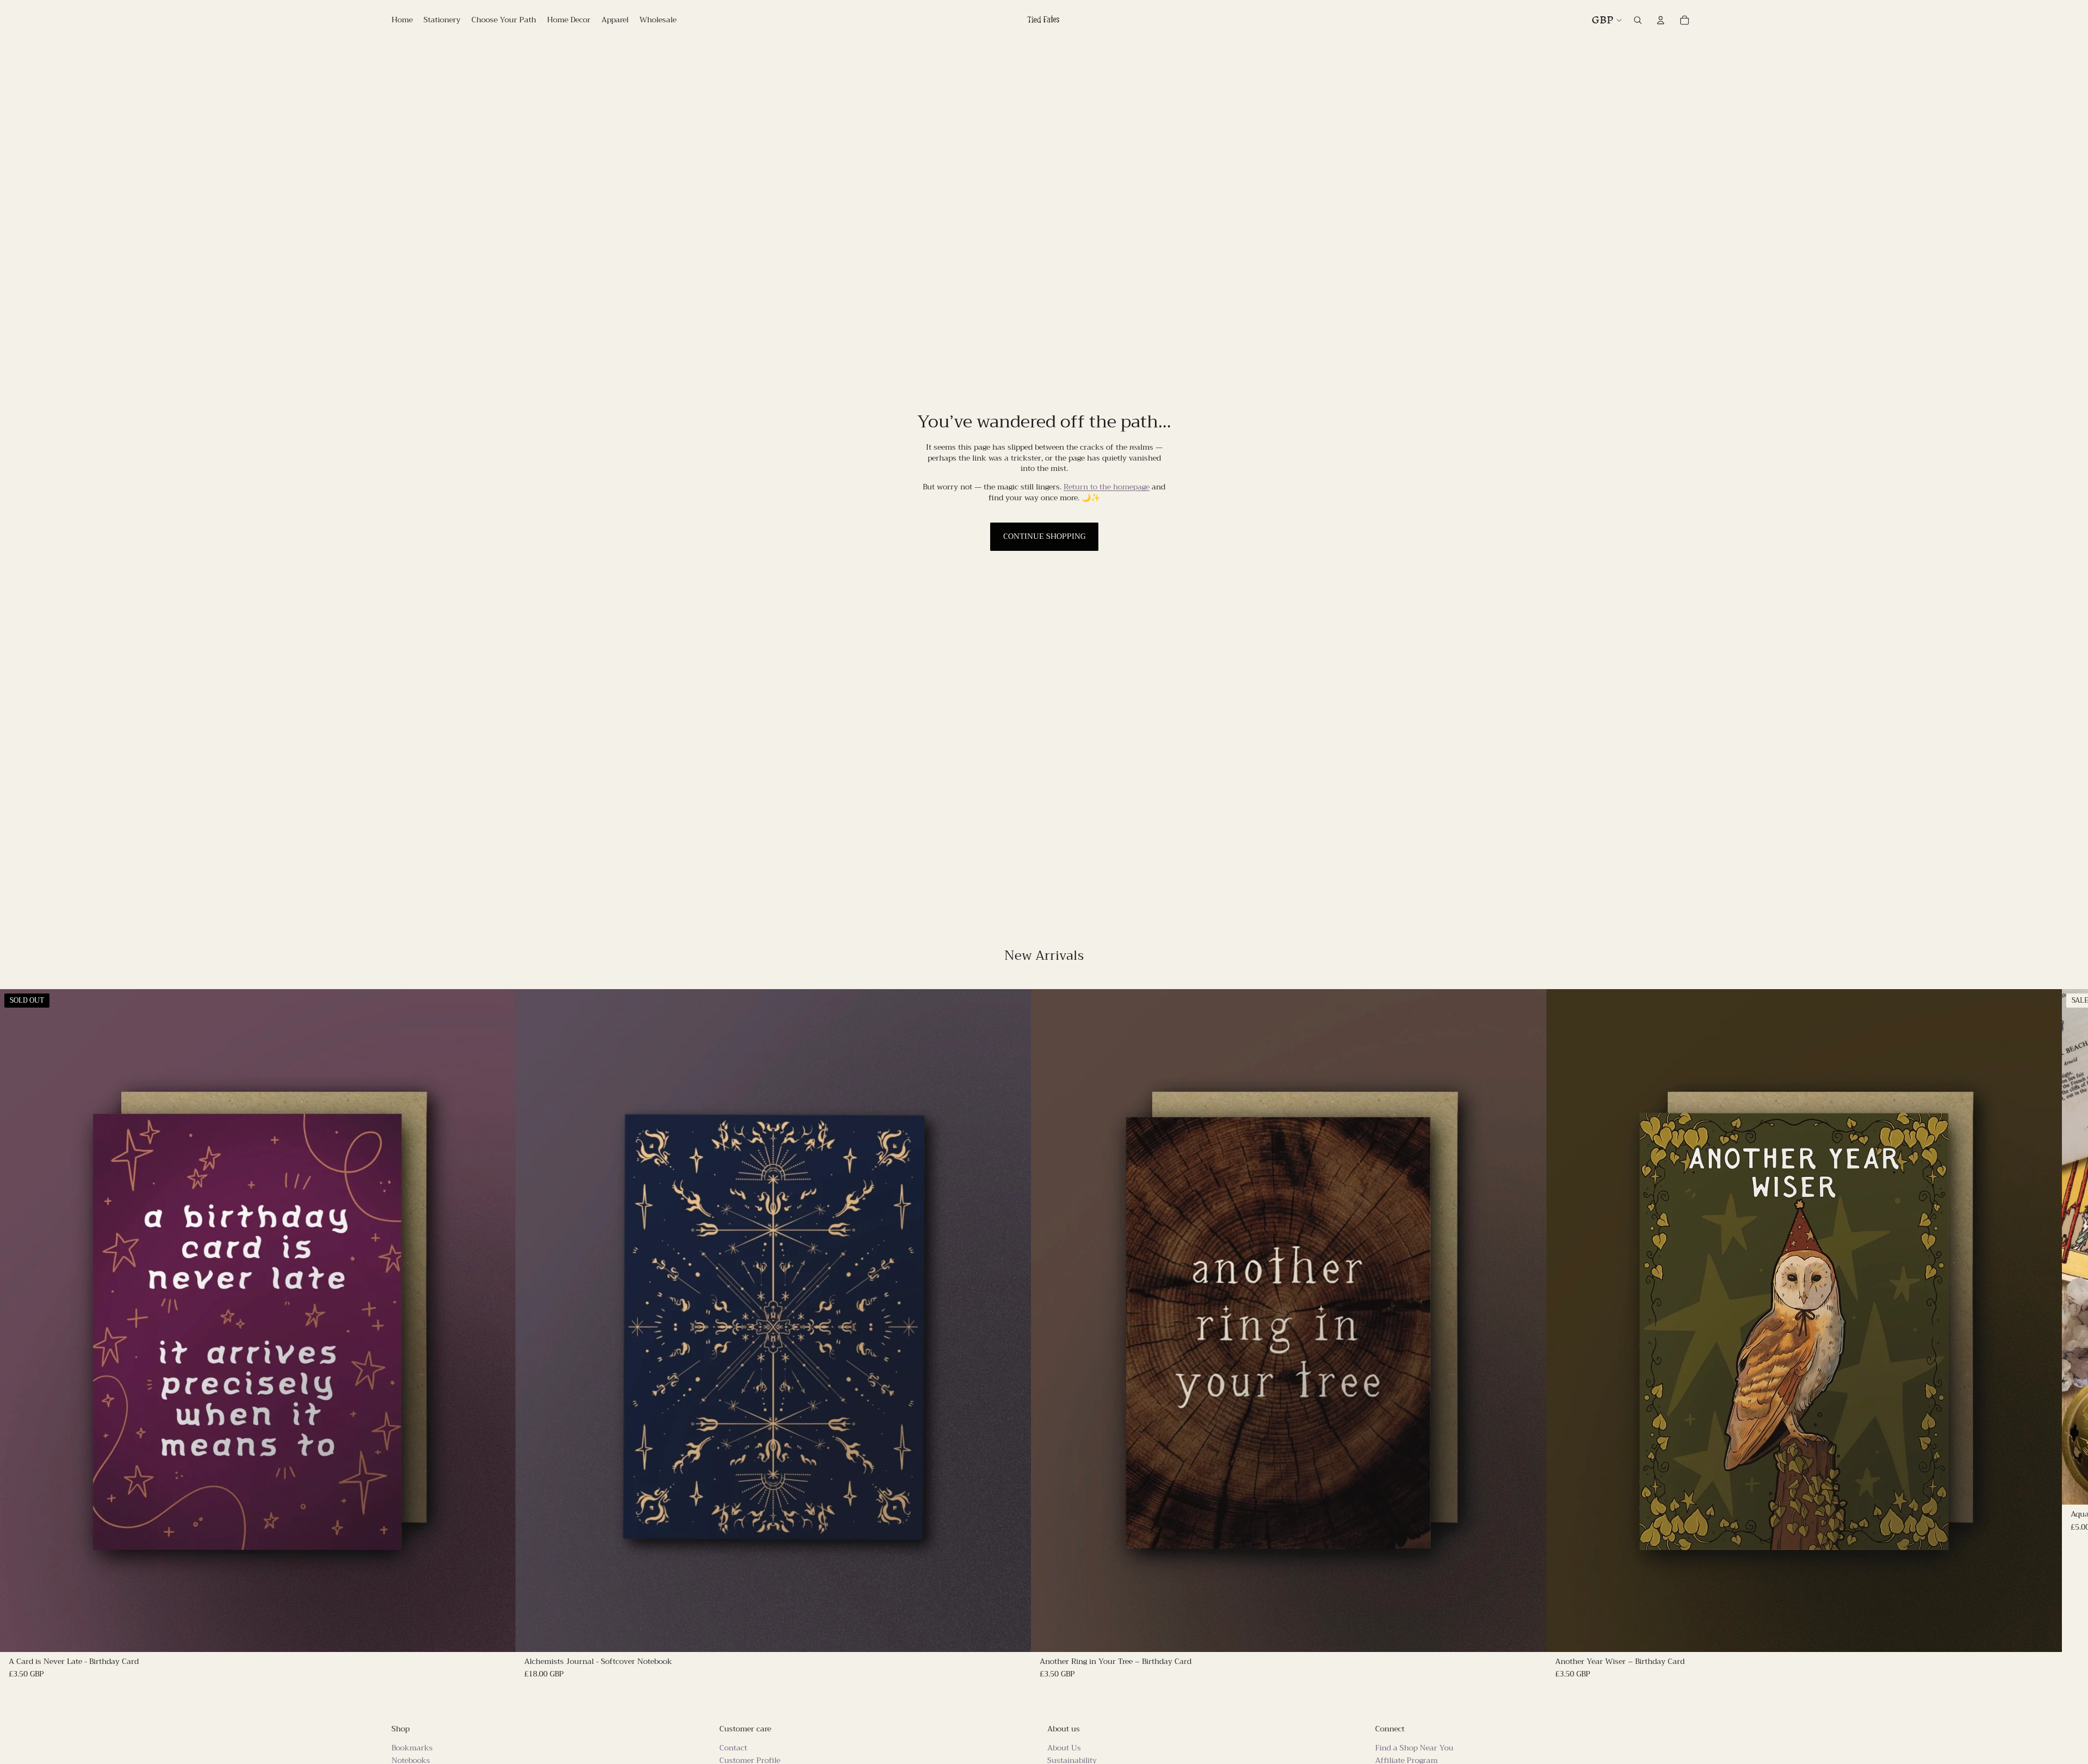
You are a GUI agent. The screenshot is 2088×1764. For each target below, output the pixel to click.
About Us (1064, 1748)
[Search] (1638, 20)
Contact (733, 1748)
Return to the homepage (1107, 487)
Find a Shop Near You (1414, 1748)
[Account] (1661, 20)
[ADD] (1014, 1635)
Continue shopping (1044, 536)
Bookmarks (412, 1748)
